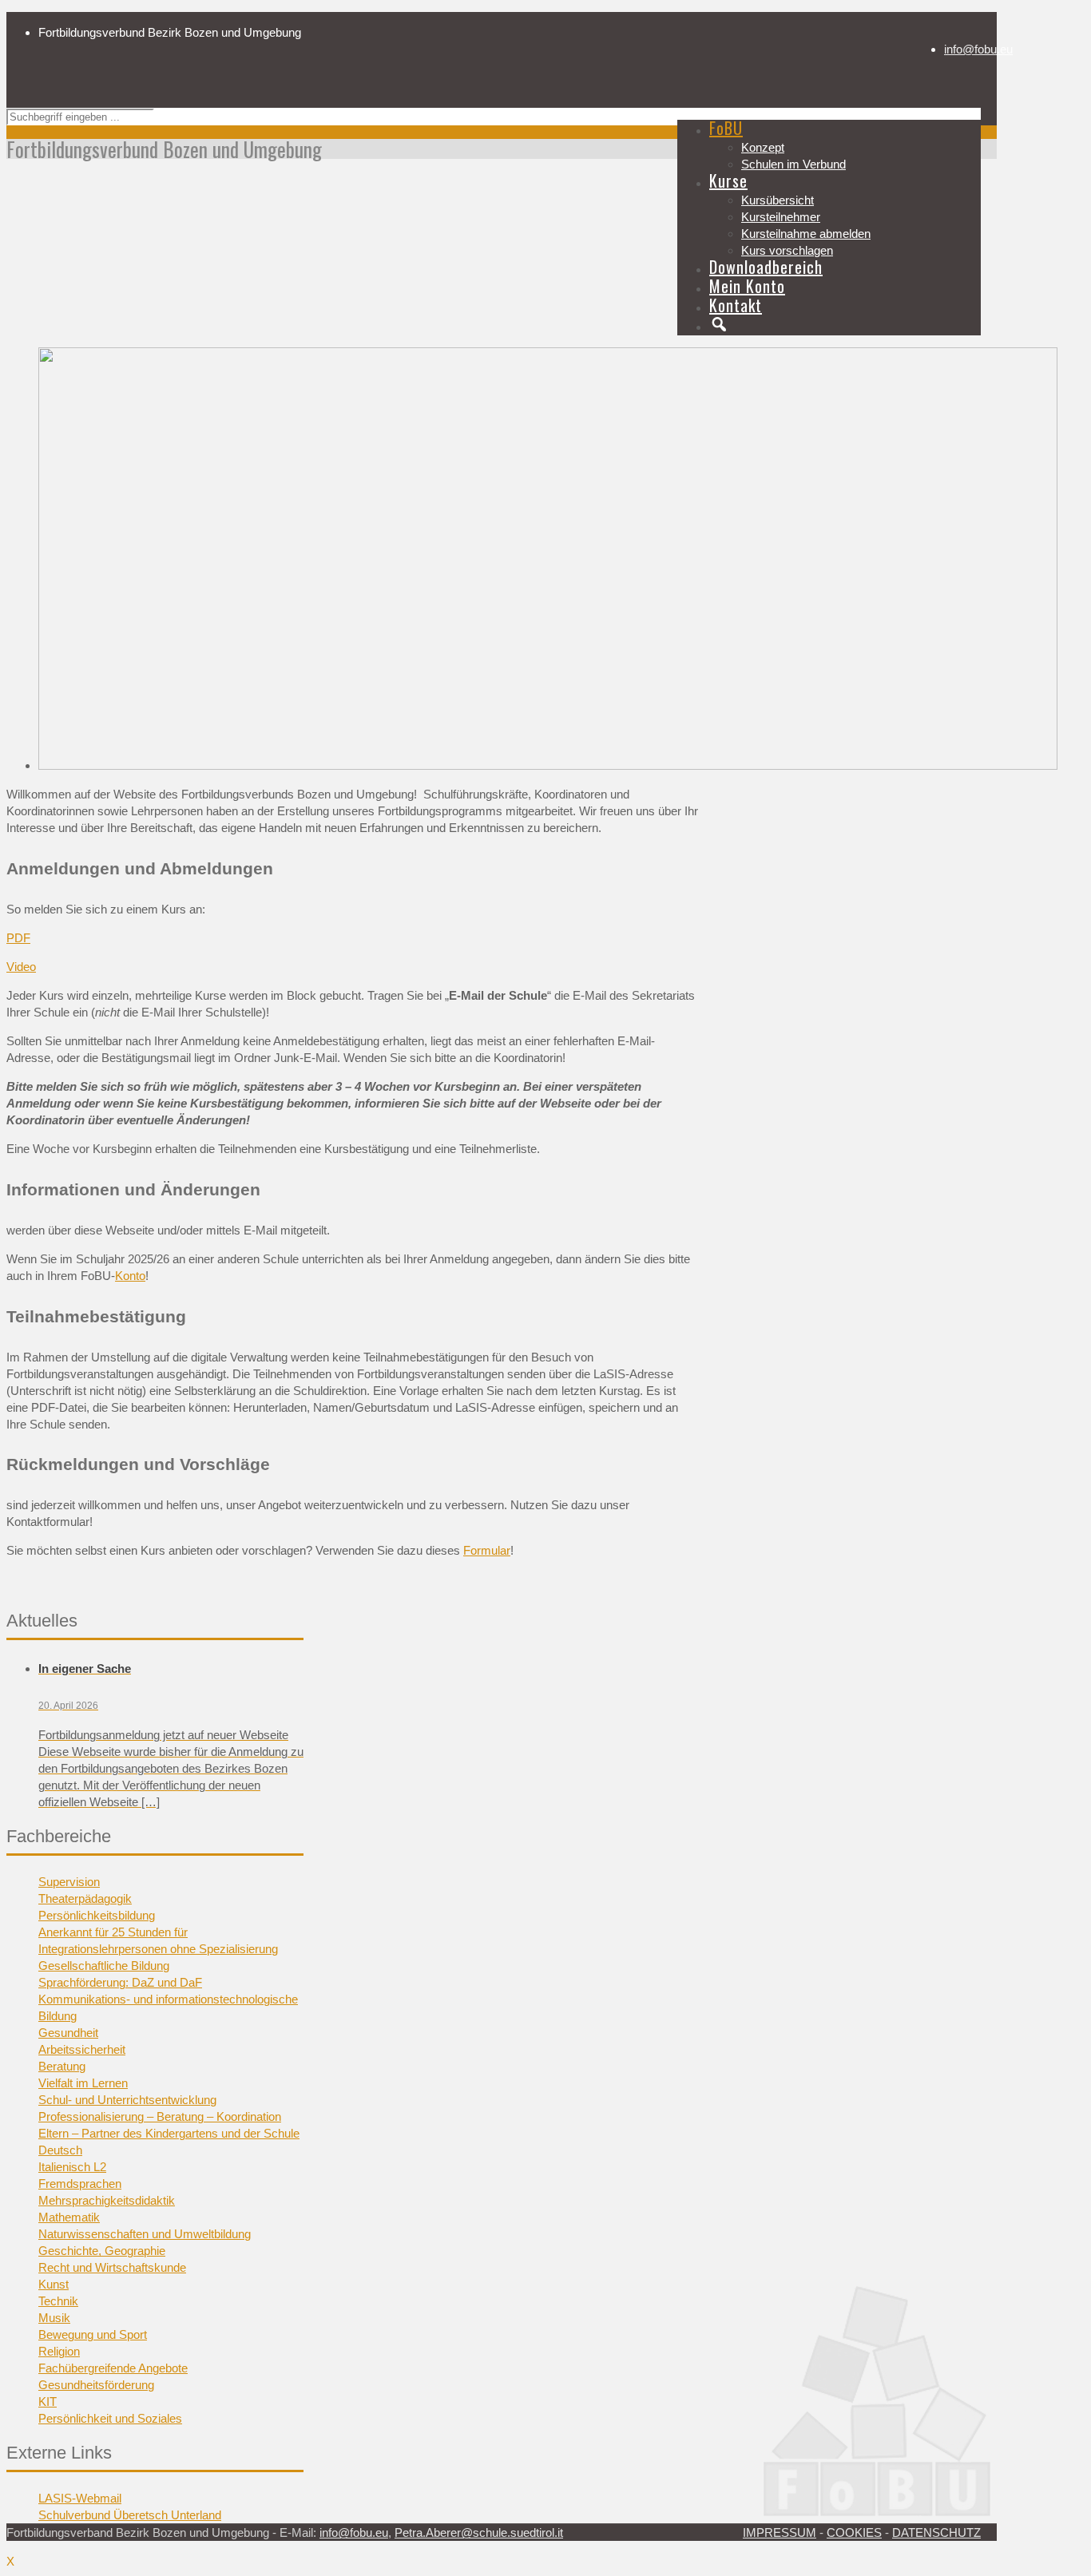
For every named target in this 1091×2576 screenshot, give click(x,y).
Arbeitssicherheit (82, 2049)
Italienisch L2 (72, 2167)
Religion (59, 2351)
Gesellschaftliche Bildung (104, 1966)
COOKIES (854, 2532)
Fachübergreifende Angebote (113, 2368)
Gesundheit (68, 2033)
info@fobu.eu (978, 49)
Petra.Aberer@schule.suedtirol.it (479, 2532)
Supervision (69, 1882)
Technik (58, 2301)
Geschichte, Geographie (102, 2251)
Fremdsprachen (80, 2184)
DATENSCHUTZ (936, 2532)
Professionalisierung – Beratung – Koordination (160, 2116)
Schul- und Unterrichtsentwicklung (127, 2100)
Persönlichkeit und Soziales (110, 2418)
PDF (18, 938)
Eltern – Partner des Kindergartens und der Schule (169, 2133)
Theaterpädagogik (85, 1898)
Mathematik (69, 2217)
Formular (487, 1550)
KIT (48, 2402)
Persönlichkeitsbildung (97, 1915)
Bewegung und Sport (93, 2334)
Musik (54, 2318)
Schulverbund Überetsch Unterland (130, 2515)
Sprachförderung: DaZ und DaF (120, 1982)
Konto (130, 1276)
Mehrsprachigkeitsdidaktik (107, 2200)
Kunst (54, 2284)
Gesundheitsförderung (96, 2385)
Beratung (62, 2066)
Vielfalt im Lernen (83, 2083)
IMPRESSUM (780, 2532)
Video (21, 967)
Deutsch (60, 2150)
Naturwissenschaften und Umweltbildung (145, 2234)
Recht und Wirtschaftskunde (112, 2267)
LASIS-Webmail (80, 2498)
